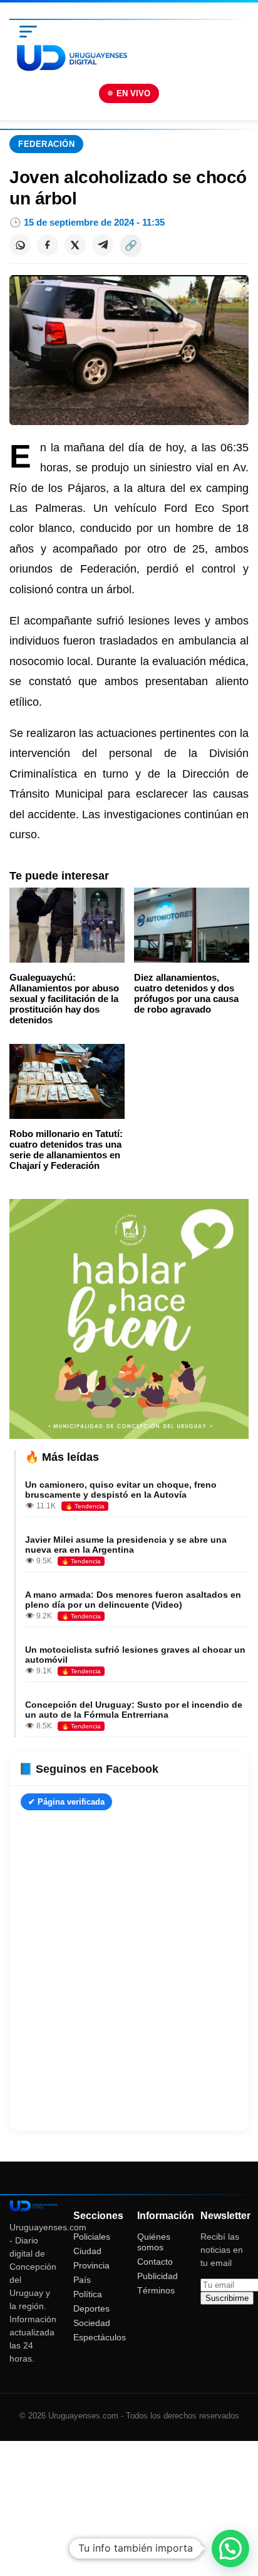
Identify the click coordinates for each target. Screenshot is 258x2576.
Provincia (91, 2265)
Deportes (91, 2308)
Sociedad (92, 2323)
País (82, 2280)
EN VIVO (133, 93)
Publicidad (157, 2276)
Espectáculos (100, 2337)
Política (88, 2294)
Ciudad (87, 2251)
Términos (156, 2290)
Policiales (92, 2237)
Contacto (155, 2262)
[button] (230, 2548)
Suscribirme (227, 2298)
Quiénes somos (154, 2242)
